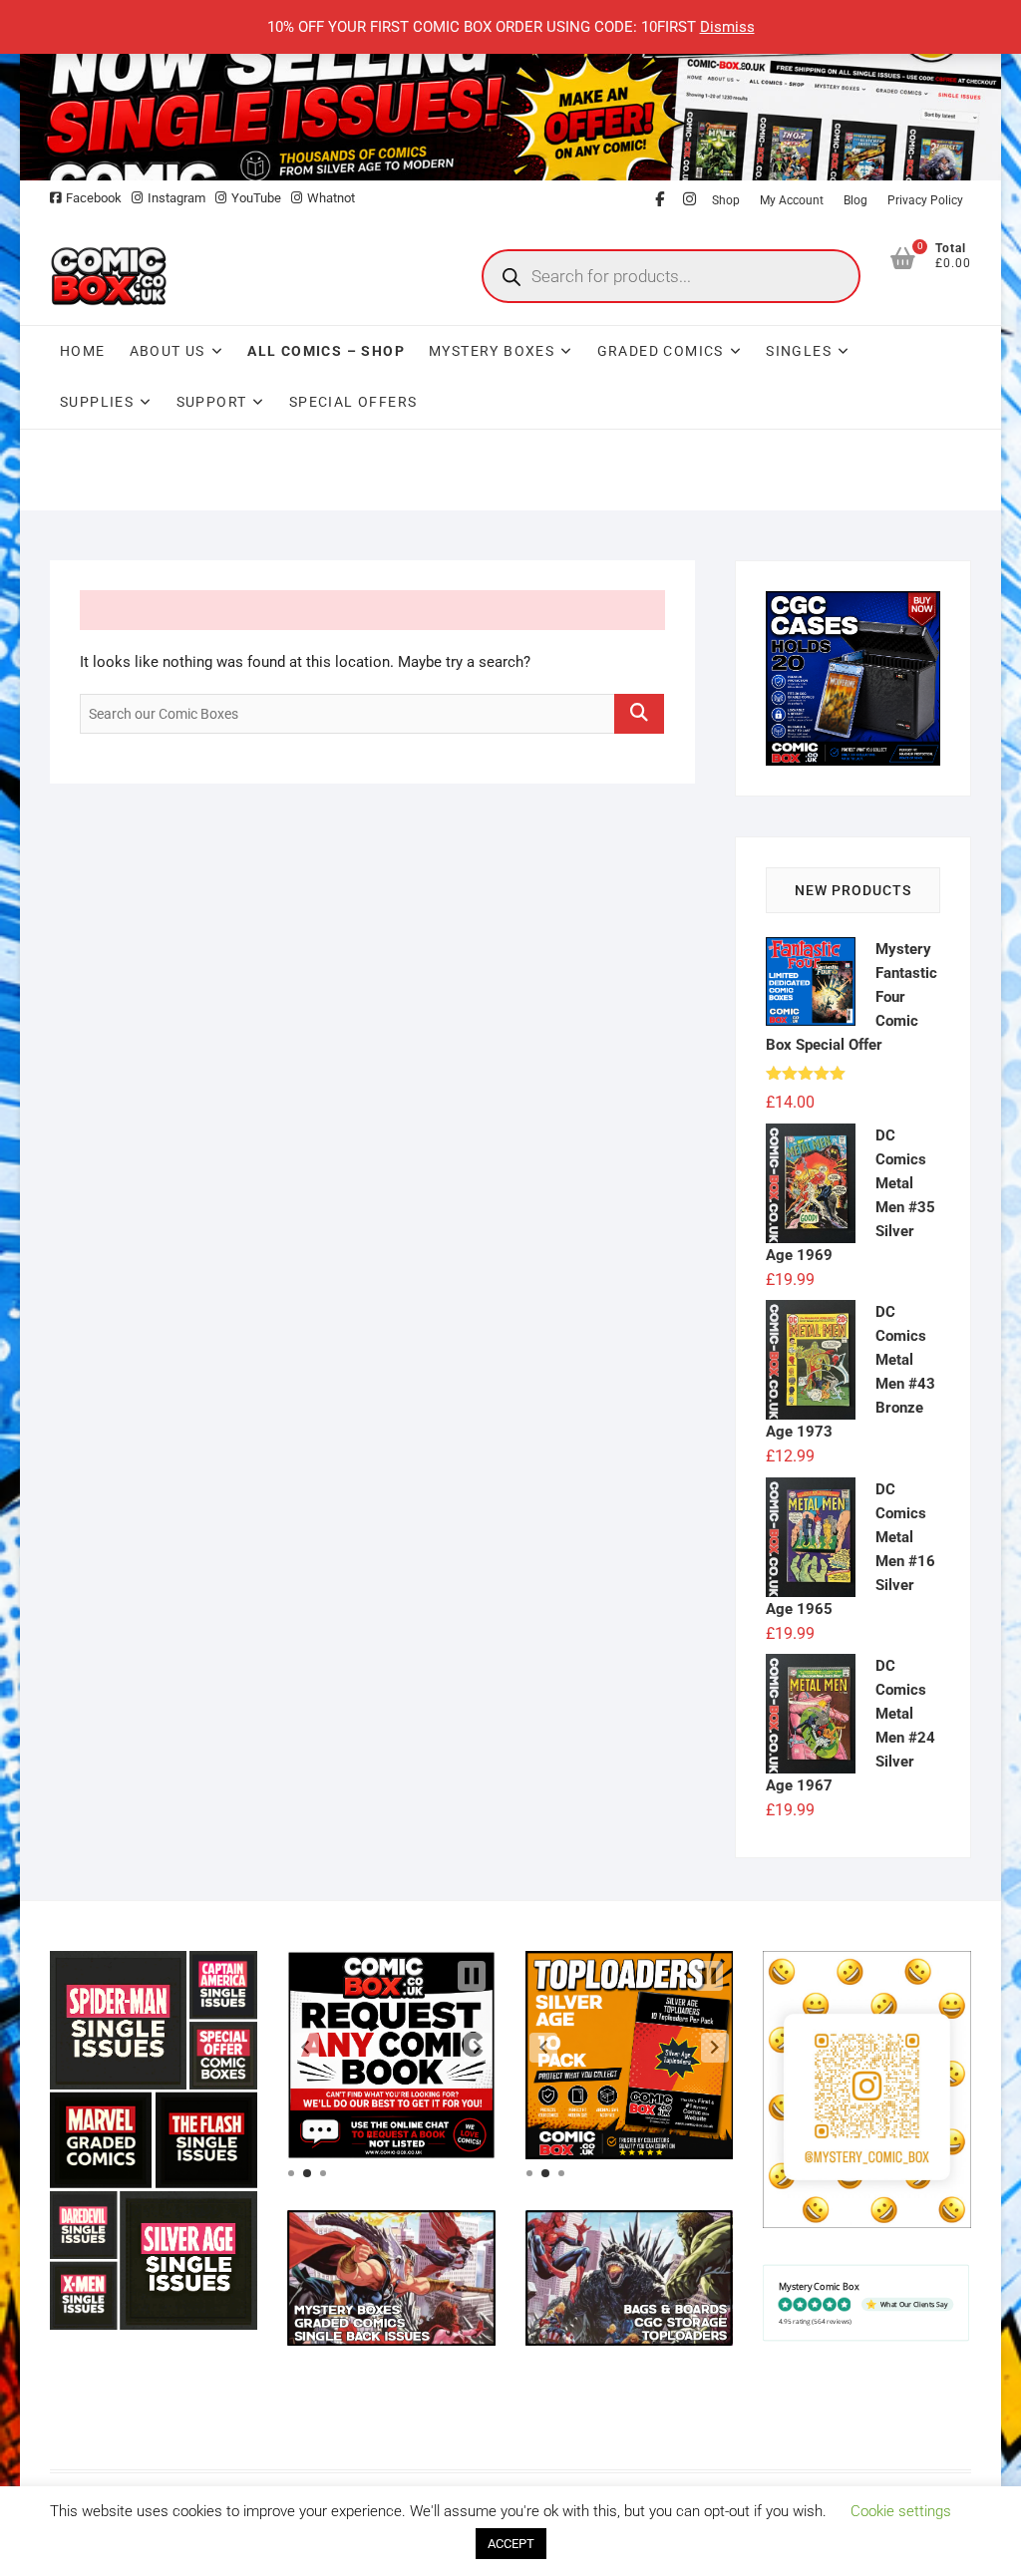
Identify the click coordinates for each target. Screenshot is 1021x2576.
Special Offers (353, 402)
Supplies (97, 402)
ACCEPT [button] (511, 2544)
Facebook (94, 198)
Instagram (176, 198)
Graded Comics (661, 351)
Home (83, 351)
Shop (726, 200)
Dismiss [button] (727, 27)
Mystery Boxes (492, 351)
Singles (799, 351)
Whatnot (331, 198)
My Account (792, 200)
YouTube (256, 198)
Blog (855, 200)
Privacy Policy (925, 200)
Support (212, 402)
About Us (168, 351)
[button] (305, 2048)
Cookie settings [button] (901, 2511)
